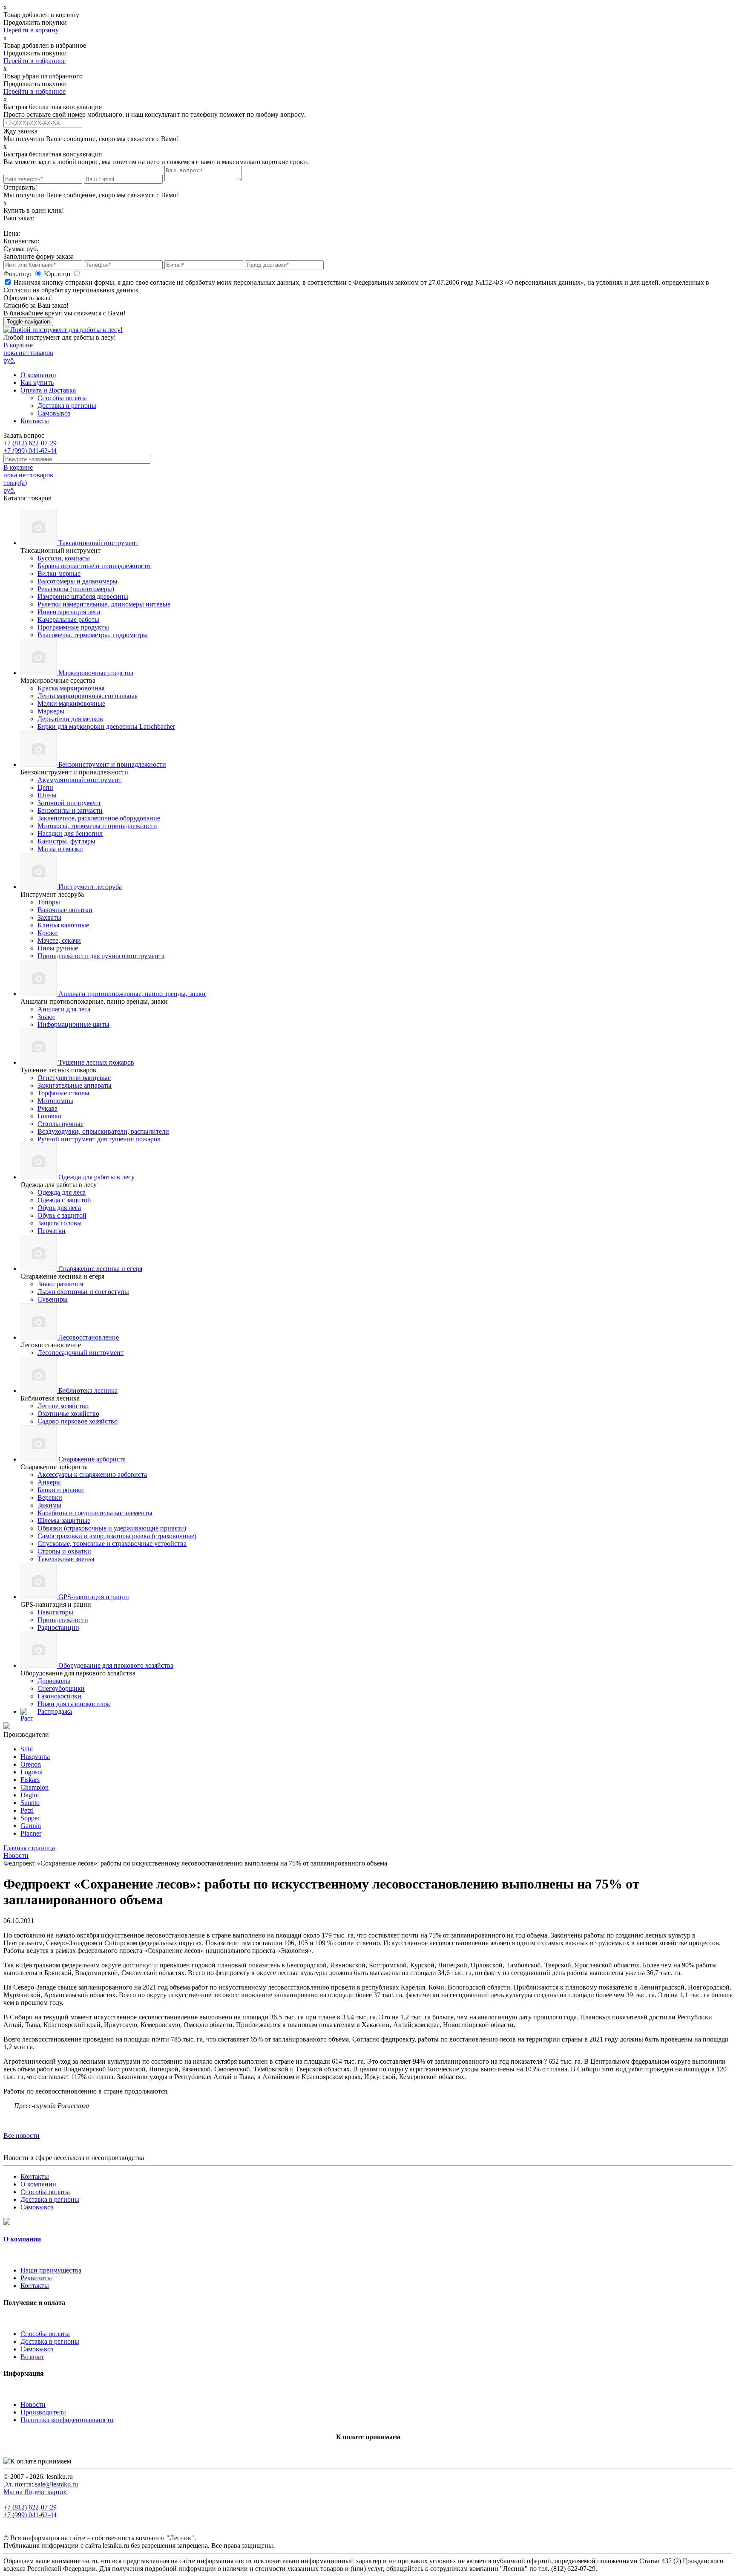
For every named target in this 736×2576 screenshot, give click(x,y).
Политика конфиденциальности (67, 2420)
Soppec (30, 1818)
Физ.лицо (18, 274)
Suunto (30, 1803)
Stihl (27, 1749)
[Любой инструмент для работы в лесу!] (63, 330)
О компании (38, 375)
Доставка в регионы (67, 406)
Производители (43, 2412)
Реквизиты (36, 2278)
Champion (34, 1787)
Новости (33, 2404)
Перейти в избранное (34, 61)
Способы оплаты (62, 398)
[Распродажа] (7, 1727)
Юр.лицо (58, 274)
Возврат (32, 2357)
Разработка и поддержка (302, 2546)
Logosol (32, 1772)
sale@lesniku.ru (56, 2484)
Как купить (37, 383)
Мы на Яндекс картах (35, 2492)
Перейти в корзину (31, 30)
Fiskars (30, 1780)
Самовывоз (54, 413)
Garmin (31, 1826)
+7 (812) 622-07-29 (30, 443)
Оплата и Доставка (48, 390)
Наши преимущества (51, 2270)
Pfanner (31, 1833)
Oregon (31, 1764)
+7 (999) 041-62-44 (30, 451)
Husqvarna (35, 1757)
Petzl (27, 1810)
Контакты (35, 421)
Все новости (22, 2136)
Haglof (30, 1795)
